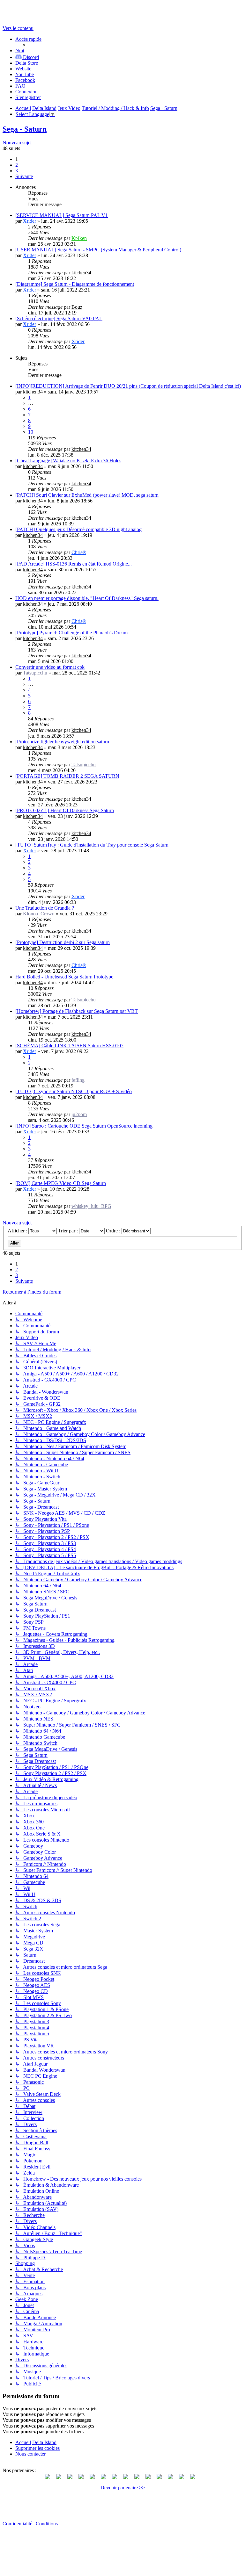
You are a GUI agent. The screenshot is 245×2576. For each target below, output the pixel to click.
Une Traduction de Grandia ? (45, 908)
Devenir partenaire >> (123, 2488)
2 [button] (17, 165)
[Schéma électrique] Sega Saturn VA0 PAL (59, 318)
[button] (24, 176)
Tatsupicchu (35, 673)
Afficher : (18, 1231)
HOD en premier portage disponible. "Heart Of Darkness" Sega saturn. (87, 598)
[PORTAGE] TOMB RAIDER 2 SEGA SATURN (67, 776)
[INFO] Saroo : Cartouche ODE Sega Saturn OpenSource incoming (84, 1126)
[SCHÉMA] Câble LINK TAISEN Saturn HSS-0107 (69, 1046)
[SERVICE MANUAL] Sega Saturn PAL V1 (62, 215)
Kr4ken (79, 238)
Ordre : (114, 1231)
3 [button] (17, 171)
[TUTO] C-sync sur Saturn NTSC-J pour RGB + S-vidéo (74, 1091)
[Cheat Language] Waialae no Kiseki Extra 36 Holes (68, 461)
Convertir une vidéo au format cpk (50, 667)
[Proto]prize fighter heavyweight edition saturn (62, 742)
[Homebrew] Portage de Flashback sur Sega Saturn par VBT (77, 1011)
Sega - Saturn (25, 129)
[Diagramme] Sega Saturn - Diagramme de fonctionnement (75, 284)
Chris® (79, 552)
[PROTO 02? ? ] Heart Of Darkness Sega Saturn (65, 810)
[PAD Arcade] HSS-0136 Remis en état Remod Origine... (74, 564)
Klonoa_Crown (39, 914)
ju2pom (79, 1114)
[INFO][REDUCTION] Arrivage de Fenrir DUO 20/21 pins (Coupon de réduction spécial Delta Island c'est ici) (128, 386)
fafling (78, 1080)
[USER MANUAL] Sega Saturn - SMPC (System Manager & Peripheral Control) (98, 250)
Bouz (77, 307)
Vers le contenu (18, 28)
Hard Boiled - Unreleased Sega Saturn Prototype (64, 977)
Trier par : (69, 1231)
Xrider (30, 221)
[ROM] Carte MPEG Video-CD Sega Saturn (61, 1183)
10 (31, 432)
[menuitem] (27, 63)
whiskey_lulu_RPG (91, 1206)
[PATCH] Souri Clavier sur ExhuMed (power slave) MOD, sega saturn (87, 495)
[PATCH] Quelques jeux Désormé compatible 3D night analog (78, 529)
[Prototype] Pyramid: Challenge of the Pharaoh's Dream (71, 633)
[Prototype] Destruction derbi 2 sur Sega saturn (63, 942)
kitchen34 (81, 273)
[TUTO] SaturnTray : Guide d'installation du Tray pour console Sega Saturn (92, 845)
